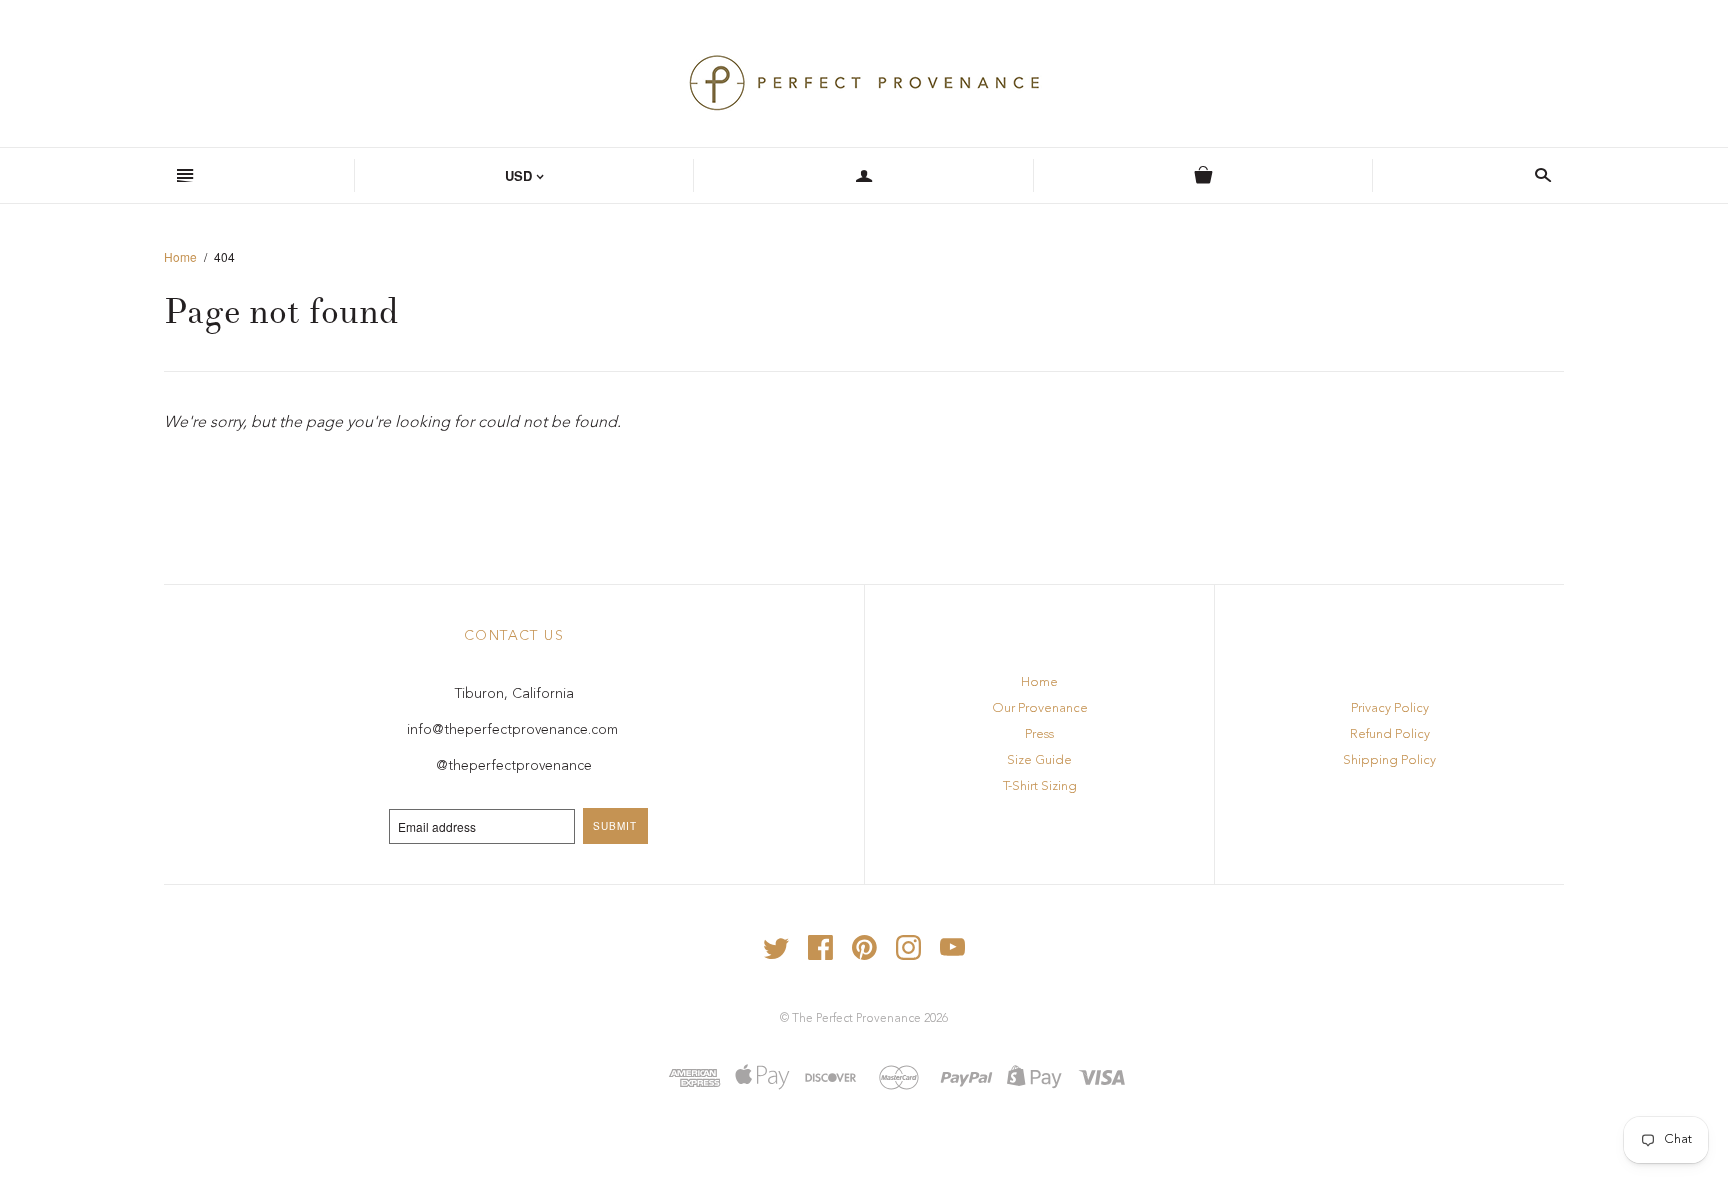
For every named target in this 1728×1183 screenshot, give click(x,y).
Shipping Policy (1389, 760)
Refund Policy (1390, 734)
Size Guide (1039, 760)
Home (180, 256)
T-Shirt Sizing (1040, 786)
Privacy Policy (1390, 708)
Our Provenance (1040, 708)
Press (1039, 734)
